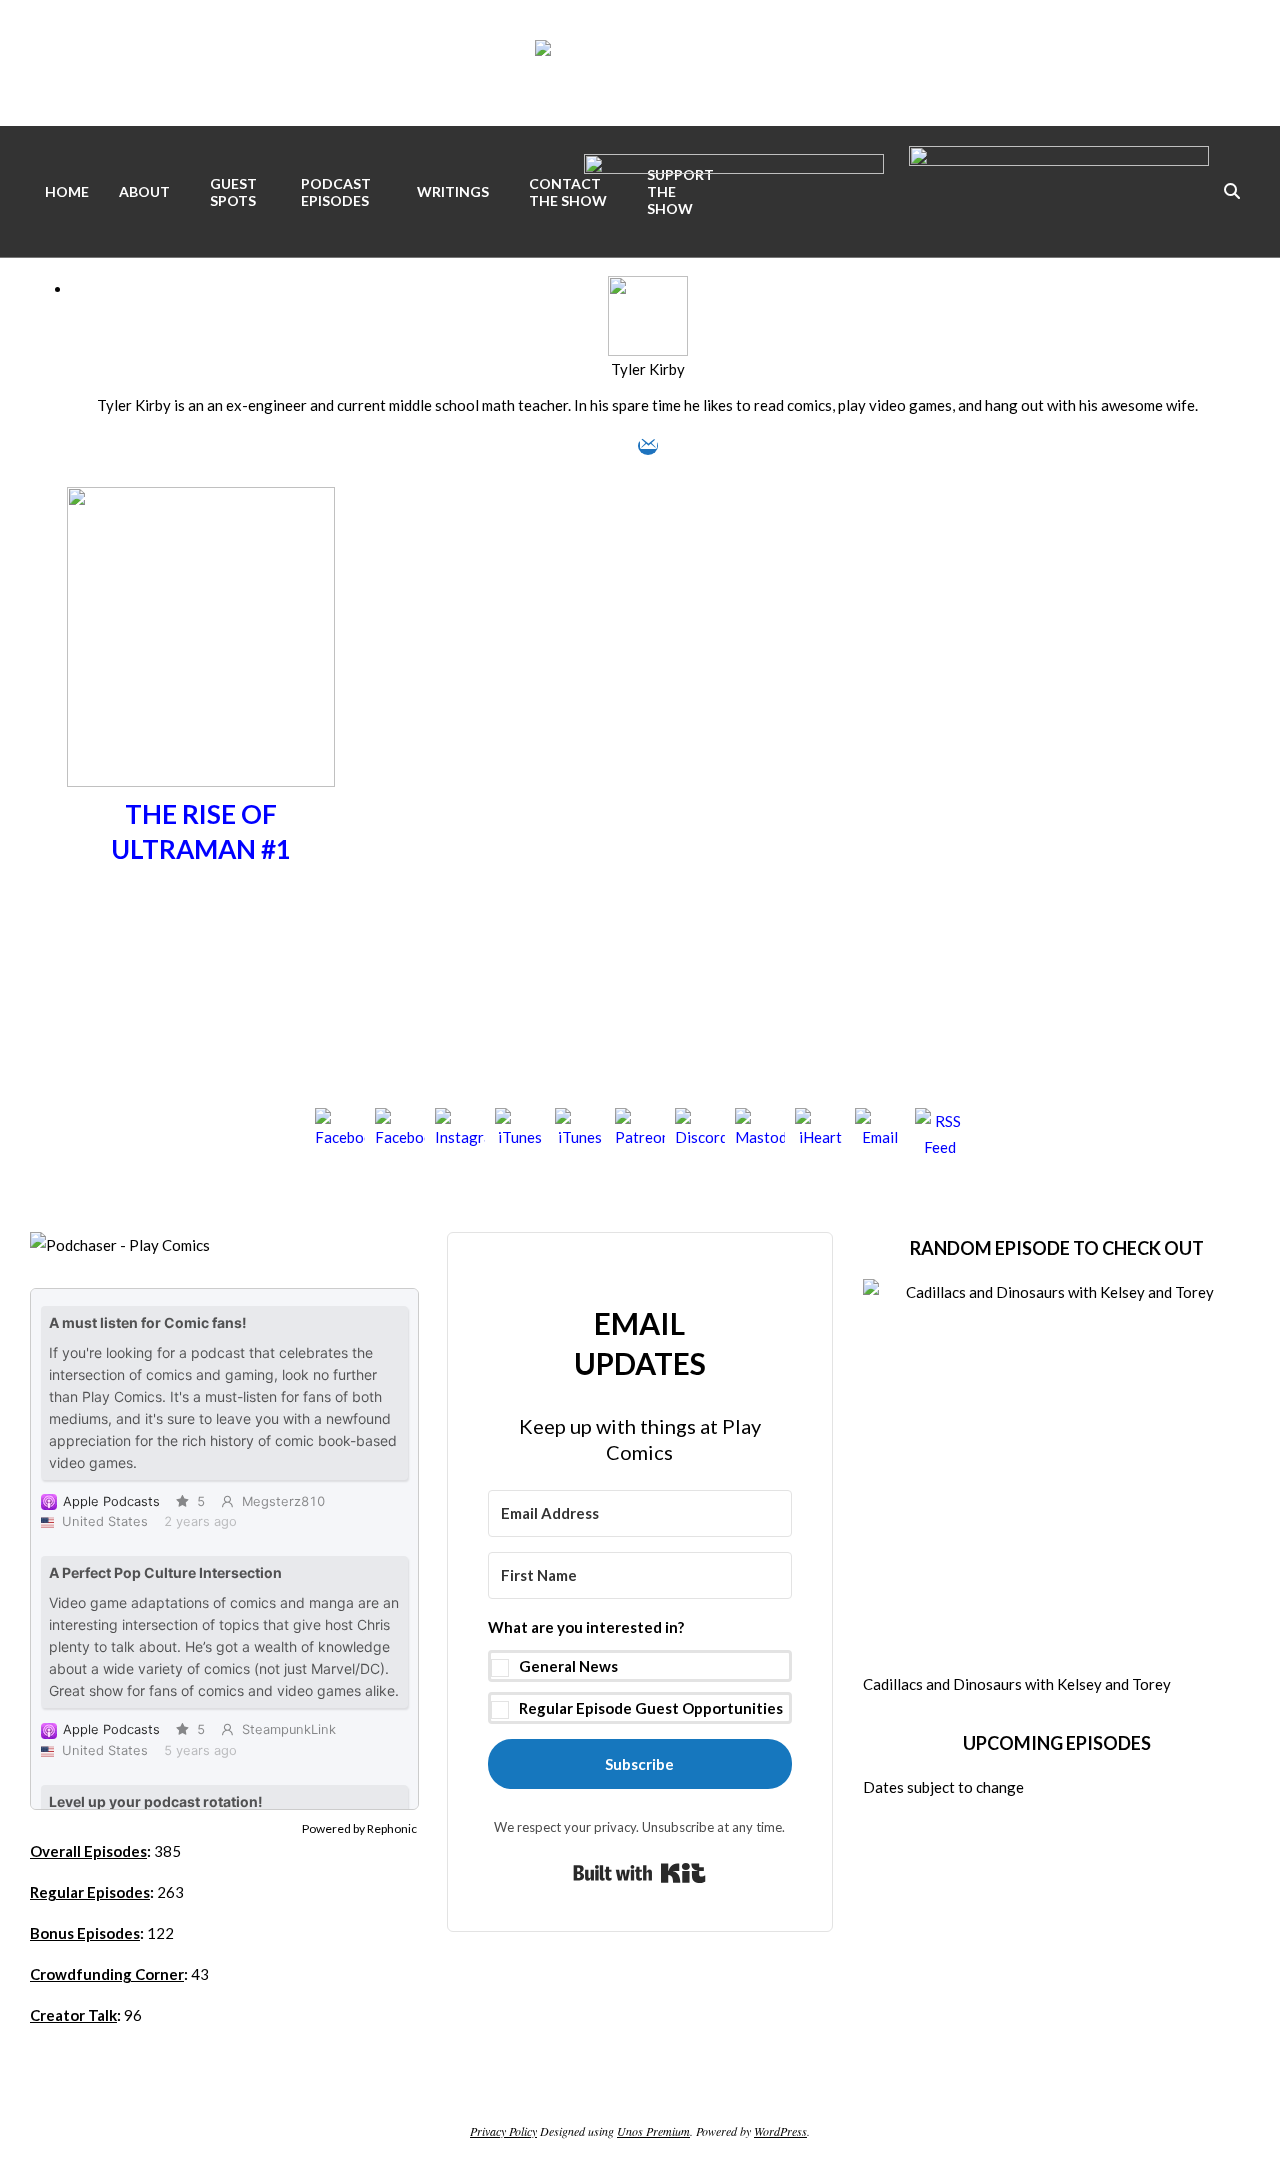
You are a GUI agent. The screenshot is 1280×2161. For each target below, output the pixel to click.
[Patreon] (640, 1133)
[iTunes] (520, 1133)
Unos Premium (653, 2131)
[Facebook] (340, 1133)
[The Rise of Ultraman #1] (201, 500)
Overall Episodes (88, 1851)
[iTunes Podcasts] (580, 1133)
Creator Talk (73, 2015)
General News (568, 1666)
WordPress (780, 2131)
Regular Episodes (90, 1892)
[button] (640, 1669)
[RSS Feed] (940, 1133)
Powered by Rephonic (359, 1828)
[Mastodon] (760, 1133)
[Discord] (700, 1133)
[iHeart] (820, 1133)
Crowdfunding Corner (107, 1974)
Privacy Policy (503, 2131)
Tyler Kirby (648, 369)
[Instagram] (460, 1133)
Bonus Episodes (85, 1933)
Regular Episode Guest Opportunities (651, 1708)
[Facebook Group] (400, 1133)
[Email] (648, 446)
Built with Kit (639, 1873)
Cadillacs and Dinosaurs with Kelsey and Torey (1017, 1684)
